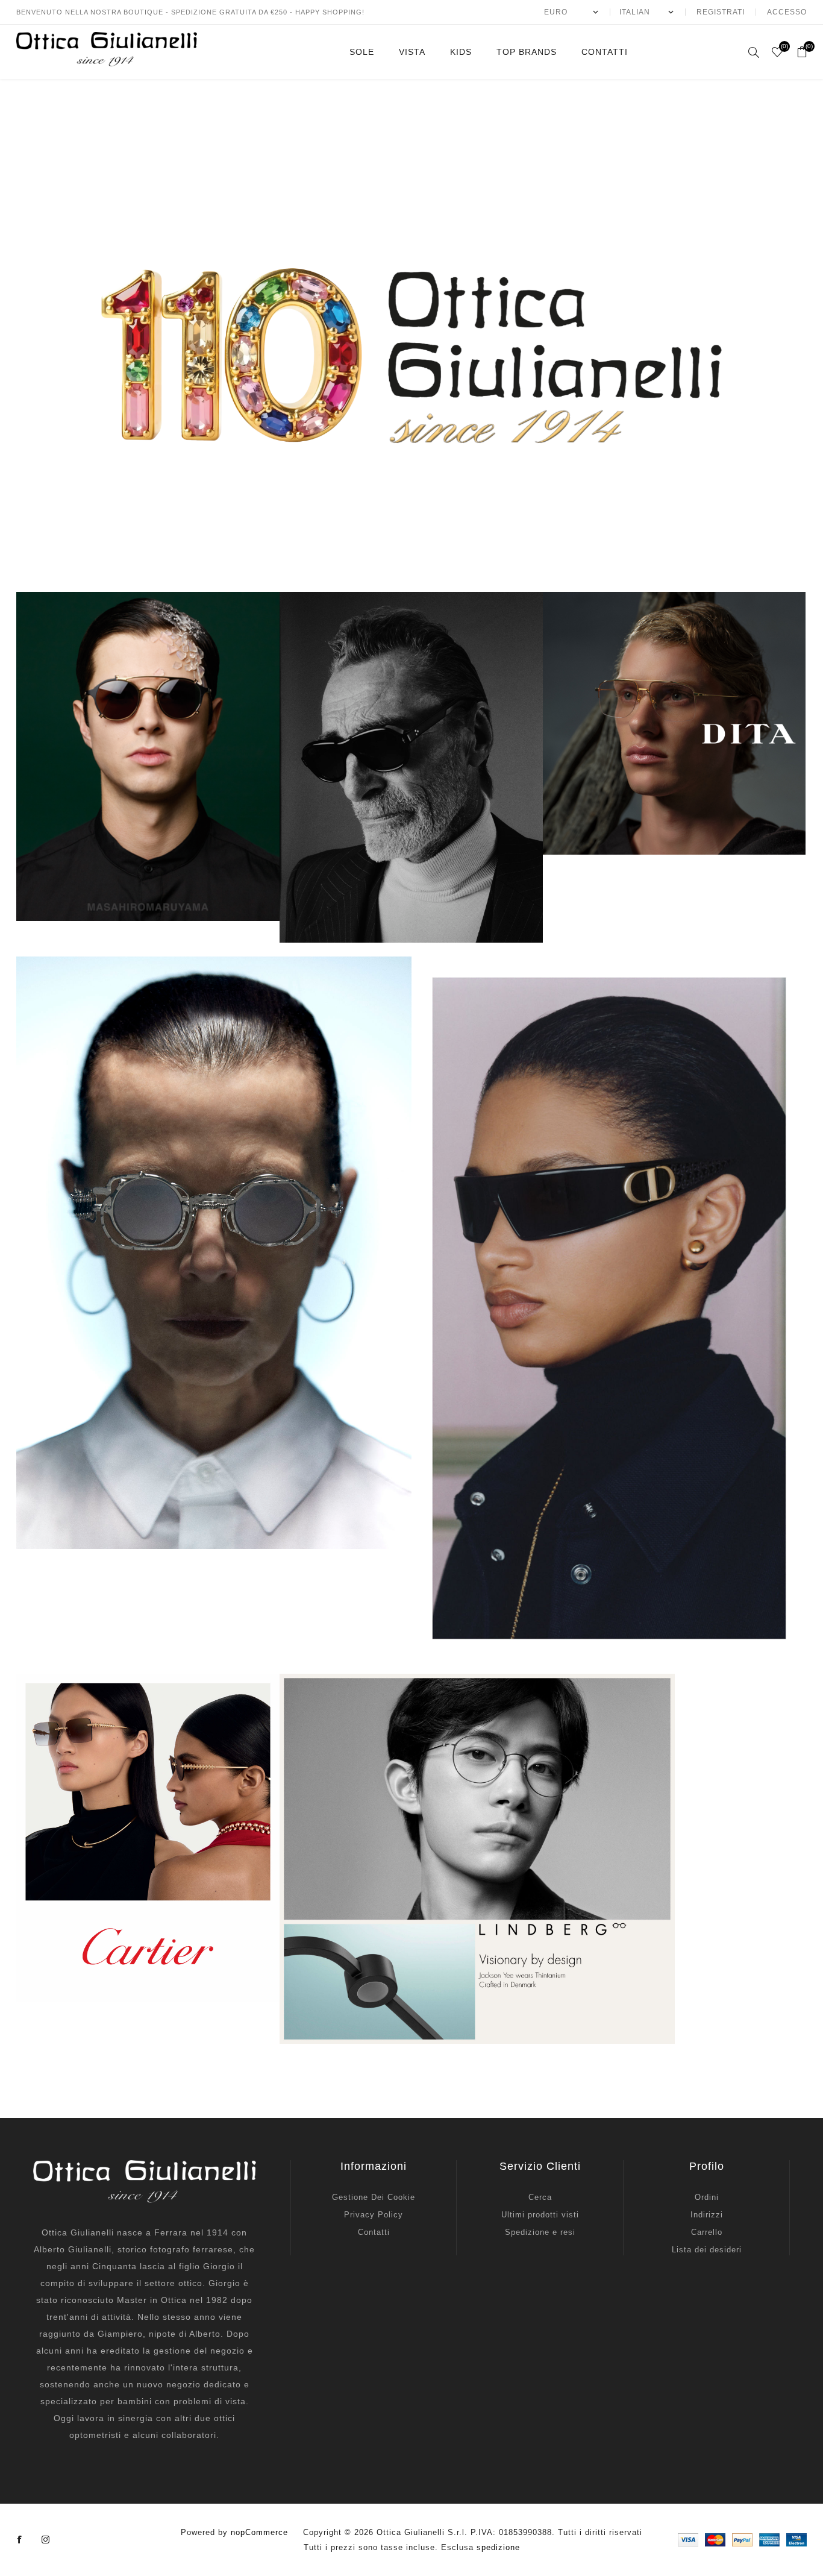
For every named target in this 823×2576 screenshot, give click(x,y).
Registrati (721, 12)
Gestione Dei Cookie (374, 2197)
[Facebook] (20, 2540)
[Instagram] (46, 2540)
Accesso (787, 12)
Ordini (707, 2197)
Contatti (374, 2232)
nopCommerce (259, 2532)
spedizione (498, 2547)
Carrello (707, 2232)
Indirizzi (707, 2215)
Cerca (540, 2197)
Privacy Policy (374, 2215)
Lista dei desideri (707, 2250)
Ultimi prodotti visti (540, 2215)
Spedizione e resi (540, 2232)
